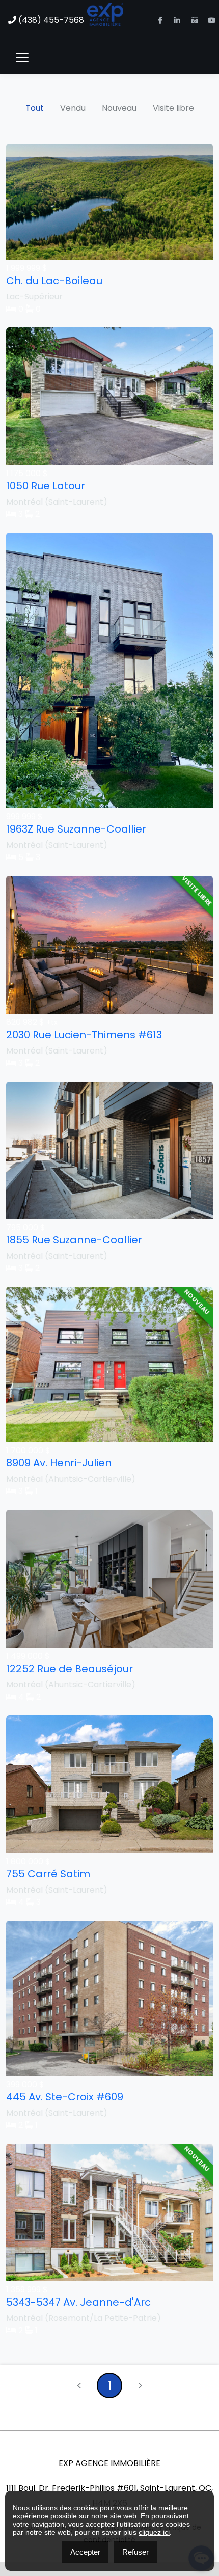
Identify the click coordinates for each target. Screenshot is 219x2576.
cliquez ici (154, 2532)
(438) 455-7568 (50, 20)
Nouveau (119, 108)
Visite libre (173, 108)
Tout (35, 108)
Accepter (85, 2552)
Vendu (73, 108)
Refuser (135, 2552)
